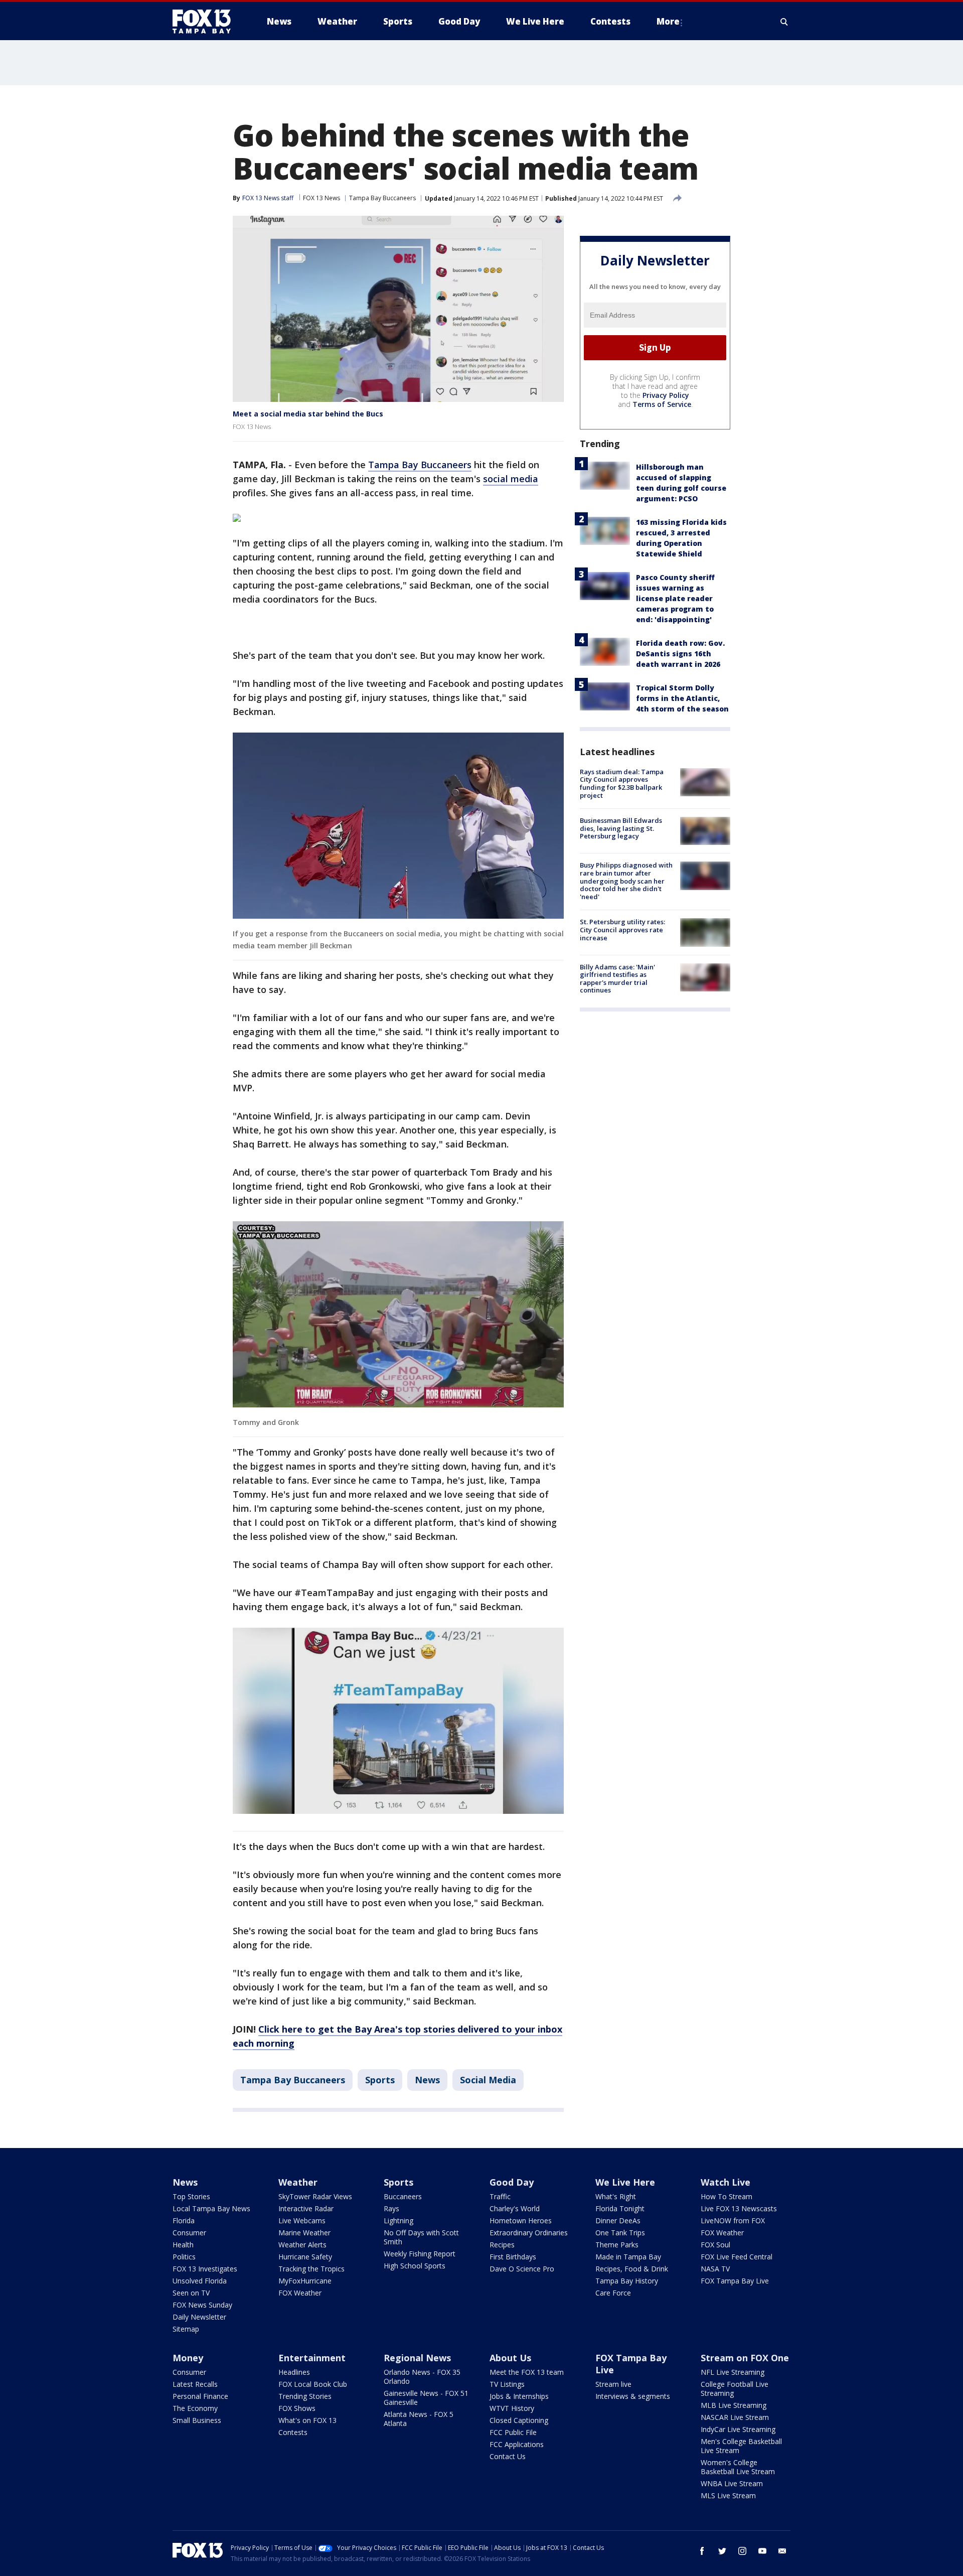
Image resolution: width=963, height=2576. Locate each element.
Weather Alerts (302, 2245)
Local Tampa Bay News (211, 2208)
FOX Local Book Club (313, 2384)
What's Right (616, 2196)
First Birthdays (513, 2257)
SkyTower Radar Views (315, 2196)
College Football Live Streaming (735, 2389)
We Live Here (625, 2182)
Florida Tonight (620, 2208)
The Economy (195, 2408)
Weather (298, 2182)
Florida (184, 2221)
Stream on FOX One (745, 2358)
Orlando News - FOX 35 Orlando (422, 2377)
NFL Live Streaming (733, 2372)
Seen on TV (191, 2293)
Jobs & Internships (519, 2396)
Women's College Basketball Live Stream (738, 2467)
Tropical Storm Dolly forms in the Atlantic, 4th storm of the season (682, 698)
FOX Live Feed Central (737, 2257)
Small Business (197, 2420)
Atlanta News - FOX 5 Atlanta (419, 2419)
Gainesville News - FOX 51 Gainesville (426, 2398)
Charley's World (515, 2208)
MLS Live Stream (728, 2495)
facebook (702, 2551)
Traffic (500, 2196)
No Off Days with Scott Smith (421, 2237)
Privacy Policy (666, 395)
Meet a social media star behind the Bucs (308, 414)
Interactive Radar (306, 2208)
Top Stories (191, 2196)
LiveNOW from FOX (733, 2221)
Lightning (398, 2221)
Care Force (613, 2293)
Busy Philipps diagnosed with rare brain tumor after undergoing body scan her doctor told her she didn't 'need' (626, 881)
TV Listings (507, 2384)
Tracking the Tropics (311, 2269)
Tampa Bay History (627, 2281)
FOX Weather (300, 2293)
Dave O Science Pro (522, 2269)
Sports (380, 2080)
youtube (762, 2551)
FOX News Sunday (202, 2305)
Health (183, 2245)
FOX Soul (715, 2245)
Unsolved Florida (200, 2281)
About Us (510, 2358)
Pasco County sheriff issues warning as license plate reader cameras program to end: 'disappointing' (675, 598)
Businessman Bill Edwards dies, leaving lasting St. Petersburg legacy (621, 828)
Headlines (294, 2372)
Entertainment (312, 2358)
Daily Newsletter (199, 2317)
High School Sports (415, 2266)
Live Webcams (302, 2221)
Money (188, 2358)
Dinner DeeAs (618, 2221)
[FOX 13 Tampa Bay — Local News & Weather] (206, 22)
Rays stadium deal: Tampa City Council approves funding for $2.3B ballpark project (622, 783)
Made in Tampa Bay (628, 2257)
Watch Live (726, 2182)
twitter (722, 2551)
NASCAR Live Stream (735, 2417)
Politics (184, 2257)
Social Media (488, 2080)
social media (511, 479)
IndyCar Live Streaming (738, 2429)
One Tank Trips (620, 2233)
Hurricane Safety (305, 2257)
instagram (742, 2551)
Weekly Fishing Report (420, 2254)
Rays (391, 2208)
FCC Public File (513, 2432)
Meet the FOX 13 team (527, 2372)
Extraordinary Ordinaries (529, 2233)
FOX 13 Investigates (205, 2269)
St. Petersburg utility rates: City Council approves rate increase (622, 929)
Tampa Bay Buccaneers (382, 198)
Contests (293, 2432)
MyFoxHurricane (305, 2281)
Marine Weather (304, 2233)
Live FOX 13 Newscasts (739, 2208)
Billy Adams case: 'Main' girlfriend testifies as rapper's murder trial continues (617, 979)
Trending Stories (305, 2396)
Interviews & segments (633, 2396)
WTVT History (512, 2408)
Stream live (613, 2384)
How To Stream (727, 2196)
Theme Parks (617, 2245)
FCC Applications (517, 2444)
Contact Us (508, 2456)
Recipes (502, 2245)
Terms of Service (662, 404)
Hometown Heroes (521, 2221)
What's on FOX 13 (307, 2420)
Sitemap (186, 2329)
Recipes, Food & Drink (632, 2269)
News (427, 2080)
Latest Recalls (195, 2384)
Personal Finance (200, 2396)
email (782, 2551)
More (668, 21)
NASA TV (715, 2269)
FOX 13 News (322, 198)
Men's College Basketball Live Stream (741, 2446)
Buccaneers (403, 2196)
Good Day (512, 2182)
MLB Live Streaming (734, 2405)
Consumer (189, 2233)
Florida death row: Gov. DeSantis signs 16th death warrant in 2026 (680, 654)
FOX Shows (297, 2408)
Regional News (417, 2358)
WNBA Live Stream (732, 2483)
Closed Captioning (519, 2420)
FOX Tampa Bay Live (735, 2281)
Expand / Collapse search (784, 22)
